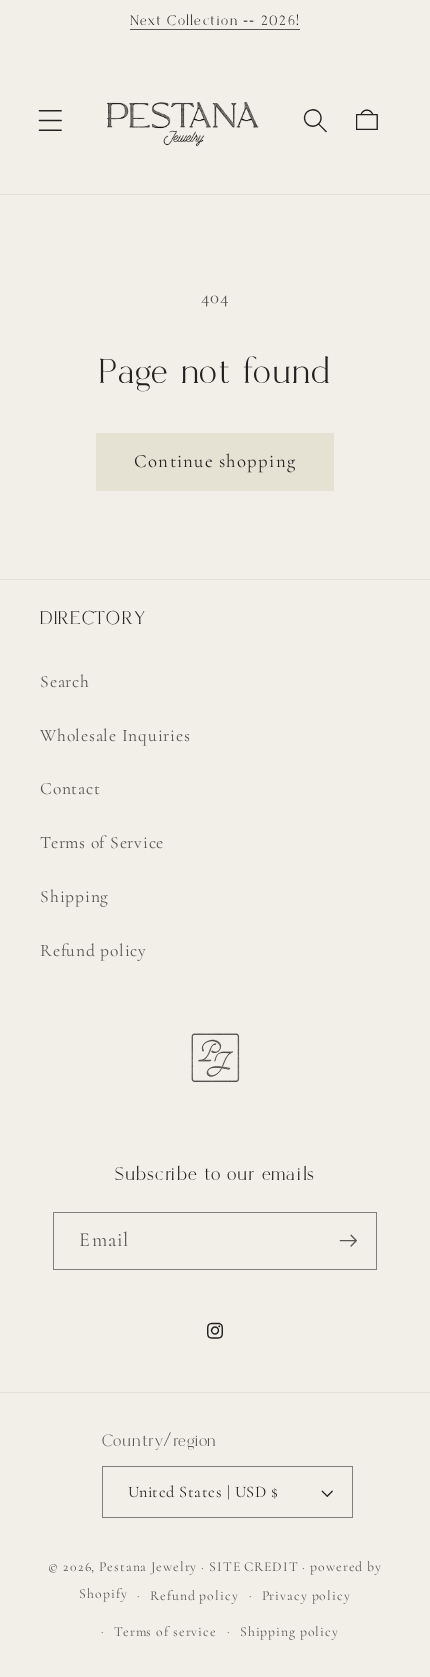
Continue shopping (215, 461)
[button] (50, 120)
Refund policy (93, 950)
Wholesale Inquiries (115, 735)
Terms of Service (102, 842)
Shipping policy (289, 1631)
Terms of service (165, 1631)
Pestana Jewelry (148, 1566)
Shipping (74, 896)
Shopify (103, 1594)
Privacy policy (306, 1595)
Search (65, 681)
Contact (70, 788)
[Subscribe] (348, 1241)
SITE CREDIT (254, 1566)
